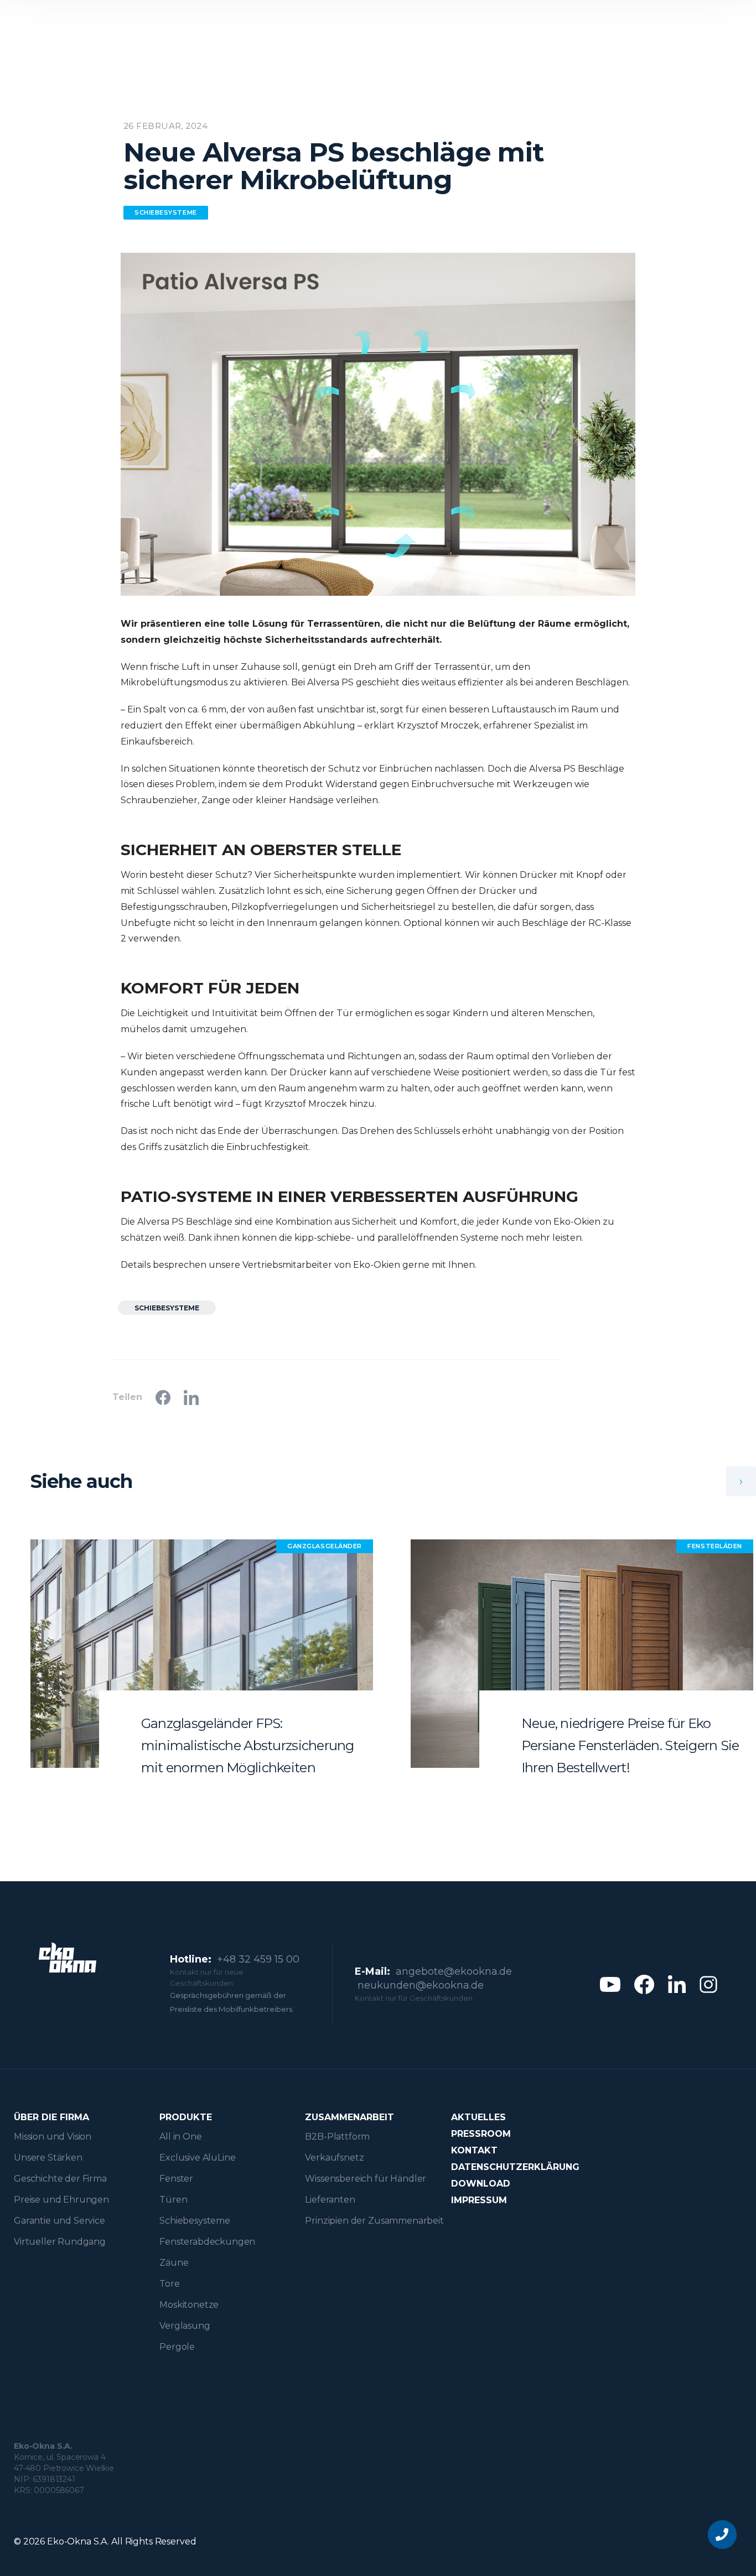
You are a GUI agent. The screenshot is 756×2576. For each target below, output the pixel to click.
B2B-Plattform (337, 2137)
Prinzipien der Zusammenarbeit (374, 2221)
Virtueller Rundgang (60, 2242)
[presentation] (741, 1481)
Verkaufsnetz (334, 2158)
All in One (180, 2137)
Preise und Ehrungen (61, 2200)
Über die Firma (51, 2117)
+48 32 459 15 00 (258, 1959)
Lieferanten (330, 2200)
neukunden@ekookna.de (421, 1985)
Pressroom (481, 2134)
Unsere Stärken (48, 2158)
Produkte (186, 2117)
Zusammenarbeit (349, 2117)
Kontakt (474, 2150)
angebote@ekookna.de (454, 1971)
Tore (169, 2284)
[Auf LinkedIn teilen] (191, 1398)
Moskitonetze (189, 2305)
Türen (173, 2200)
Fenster (176, 2179)
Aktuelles (478, 2117)
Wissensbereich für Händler (366, 2179)
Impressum (479, 2200)
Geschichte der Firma (60, 2179)
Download (481, 2184)
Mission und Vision (53, 2137)
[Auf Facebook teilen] (163, 1398)
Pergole (177, 2347)
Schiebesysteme (195, 2221)
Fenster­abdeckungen (207, 2242)
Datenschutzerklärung (515, 2167)
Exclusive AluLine (197, 2158)
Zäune (174, 2263)
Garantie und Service (59, 2221)
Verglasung (185, 2326)
